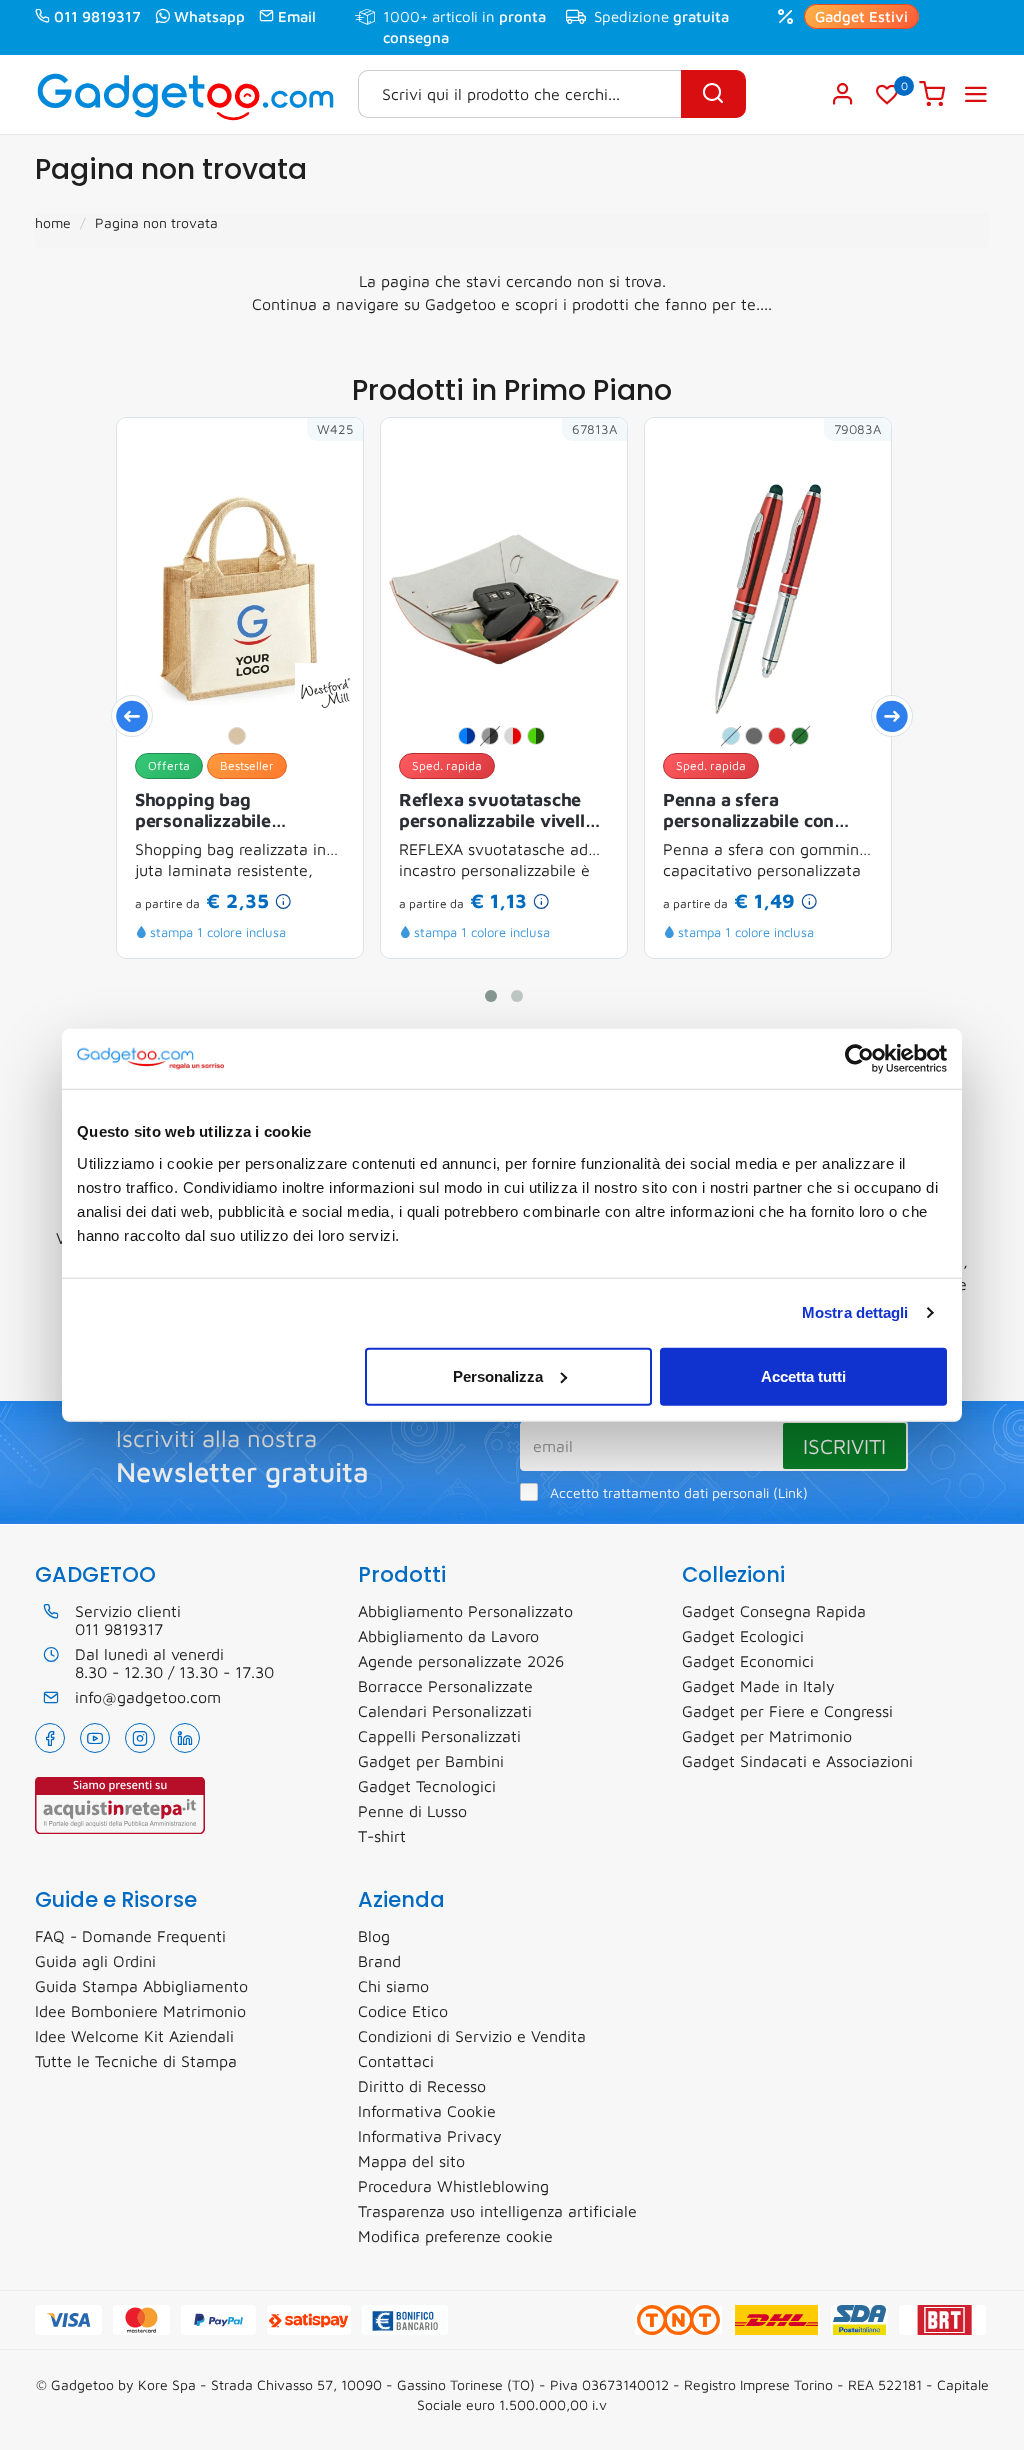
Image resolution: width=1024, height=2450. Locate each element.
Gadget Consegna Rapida (774, 1611)
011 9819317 (97, 16)
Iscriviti (844, 1446)
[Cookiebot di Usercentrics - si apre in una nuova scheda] (859, 1059)
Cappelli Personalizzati (439, 1736)
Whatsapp (209, 16)
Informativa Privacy (430, 2136)
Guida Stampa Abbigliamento (141, 1986)
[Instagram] (140, 1738)
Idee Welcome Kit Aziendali (134, 2036)
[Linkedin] (185, 1738)
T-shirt (382, 1836)
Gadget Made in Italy (758, 1686)
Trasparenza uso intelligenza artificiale (497, 2211)
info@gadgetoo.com (148, 1697)
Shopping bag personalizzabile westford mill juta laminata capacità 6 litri (233, 812)
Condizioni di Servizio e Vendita (472, 2036)
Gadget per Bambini (431, 1761)
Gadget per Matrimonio (767, 1736)
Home (53, 222)
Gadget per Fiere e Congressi (787, 1711)
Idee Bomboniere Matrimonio (140, 2011)
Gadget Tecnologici (427, 1786)
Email (297, 16)
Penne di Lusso (412, 1811)
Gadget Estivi (861, 16)
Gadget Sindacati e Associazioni (797, 1761)
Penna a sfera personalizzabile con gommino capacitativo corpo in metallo (756, 812)
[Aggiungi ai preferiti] (318, 463)
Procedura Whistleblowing (453, 2186)
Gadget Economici (748, 1661)
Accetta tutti (803, 1375)
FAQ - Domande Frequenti (130, 1936)
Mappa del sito (411, 2161)
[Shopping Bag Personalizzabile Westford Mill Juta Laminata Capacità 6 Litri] (325, 691)
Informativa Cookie (427, 2111)
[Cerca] (713, 94)
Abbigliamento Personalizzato (465, 1611)
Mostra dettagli (855, 1312)
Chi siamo (393, 1986)
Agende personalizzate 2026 (461, 1661)
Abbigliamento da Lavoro (448, 1636)
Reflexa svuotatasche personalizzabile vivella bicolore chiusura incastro (497, 812)
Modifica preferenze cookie (455, 2236)
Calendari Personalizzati (445, 1711)
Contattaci (396, 2061)
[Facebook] (50, 1738)
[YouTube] (95, 1738)
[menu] (976, 94)
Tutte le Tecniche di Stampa (136, 2061)
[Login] (843, 94)
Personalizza (498, 1375)
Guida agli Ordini (95, 1961)
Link (790, 1493)
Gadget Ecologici (743, 1636)
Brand (379, 1961)
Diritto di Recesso (422, 2086)
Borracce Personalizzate (445, 1686)
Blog (374, 1936)
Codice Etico (403, 2011)
